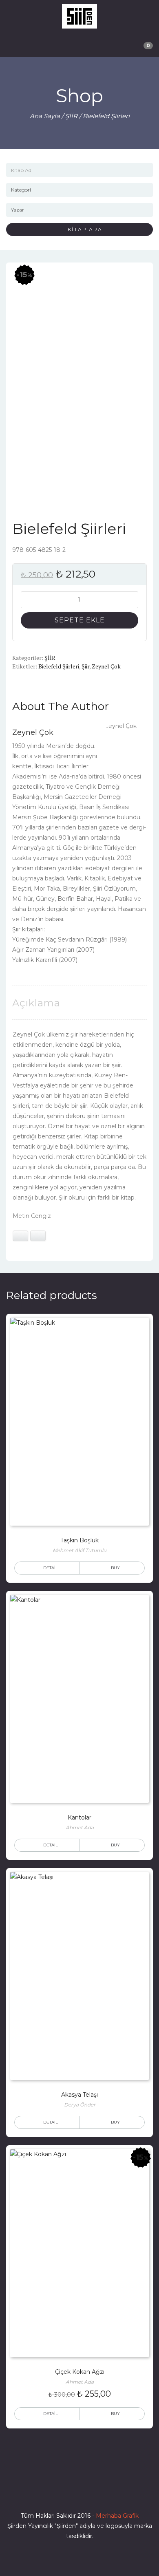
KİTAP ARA (82, 229)
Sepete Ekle (80, 620)
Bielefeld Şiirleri (59, 666)
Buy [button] (115, 2414)
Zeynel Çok (106, 666)
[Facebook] (50, 2492)
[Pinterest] (109, 2492)
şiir (85, 666)
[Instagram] (79, 2492)
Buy (115, 1568)
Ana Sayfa (45, 116)
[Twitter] (65, 2492)
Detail (51, 1568)
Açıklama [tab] (36, 1003)
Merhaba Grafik (117, 2516)
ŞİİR (71, 116)
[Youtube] (94, 2492)
